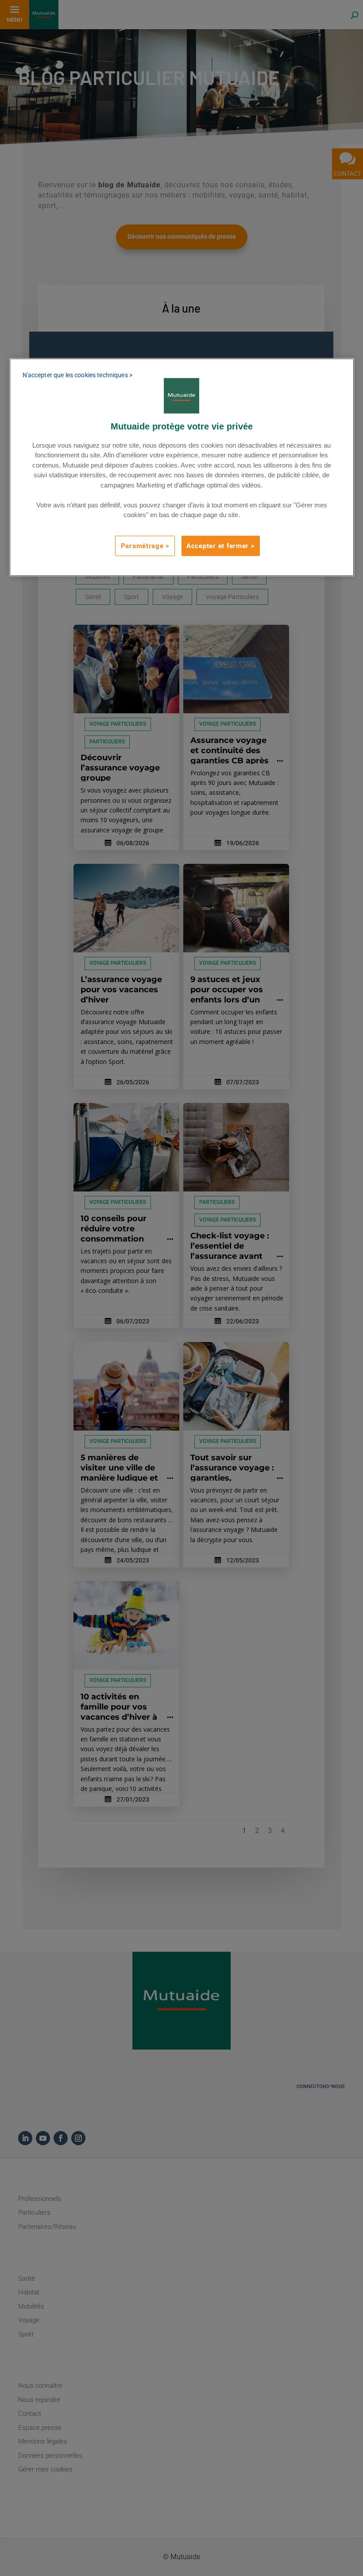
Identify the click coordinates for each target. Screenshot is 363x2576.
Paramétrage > (145, 545)
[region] (182, 467)
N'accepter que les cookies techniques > (77, 375)
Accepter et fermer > (221, 545)
